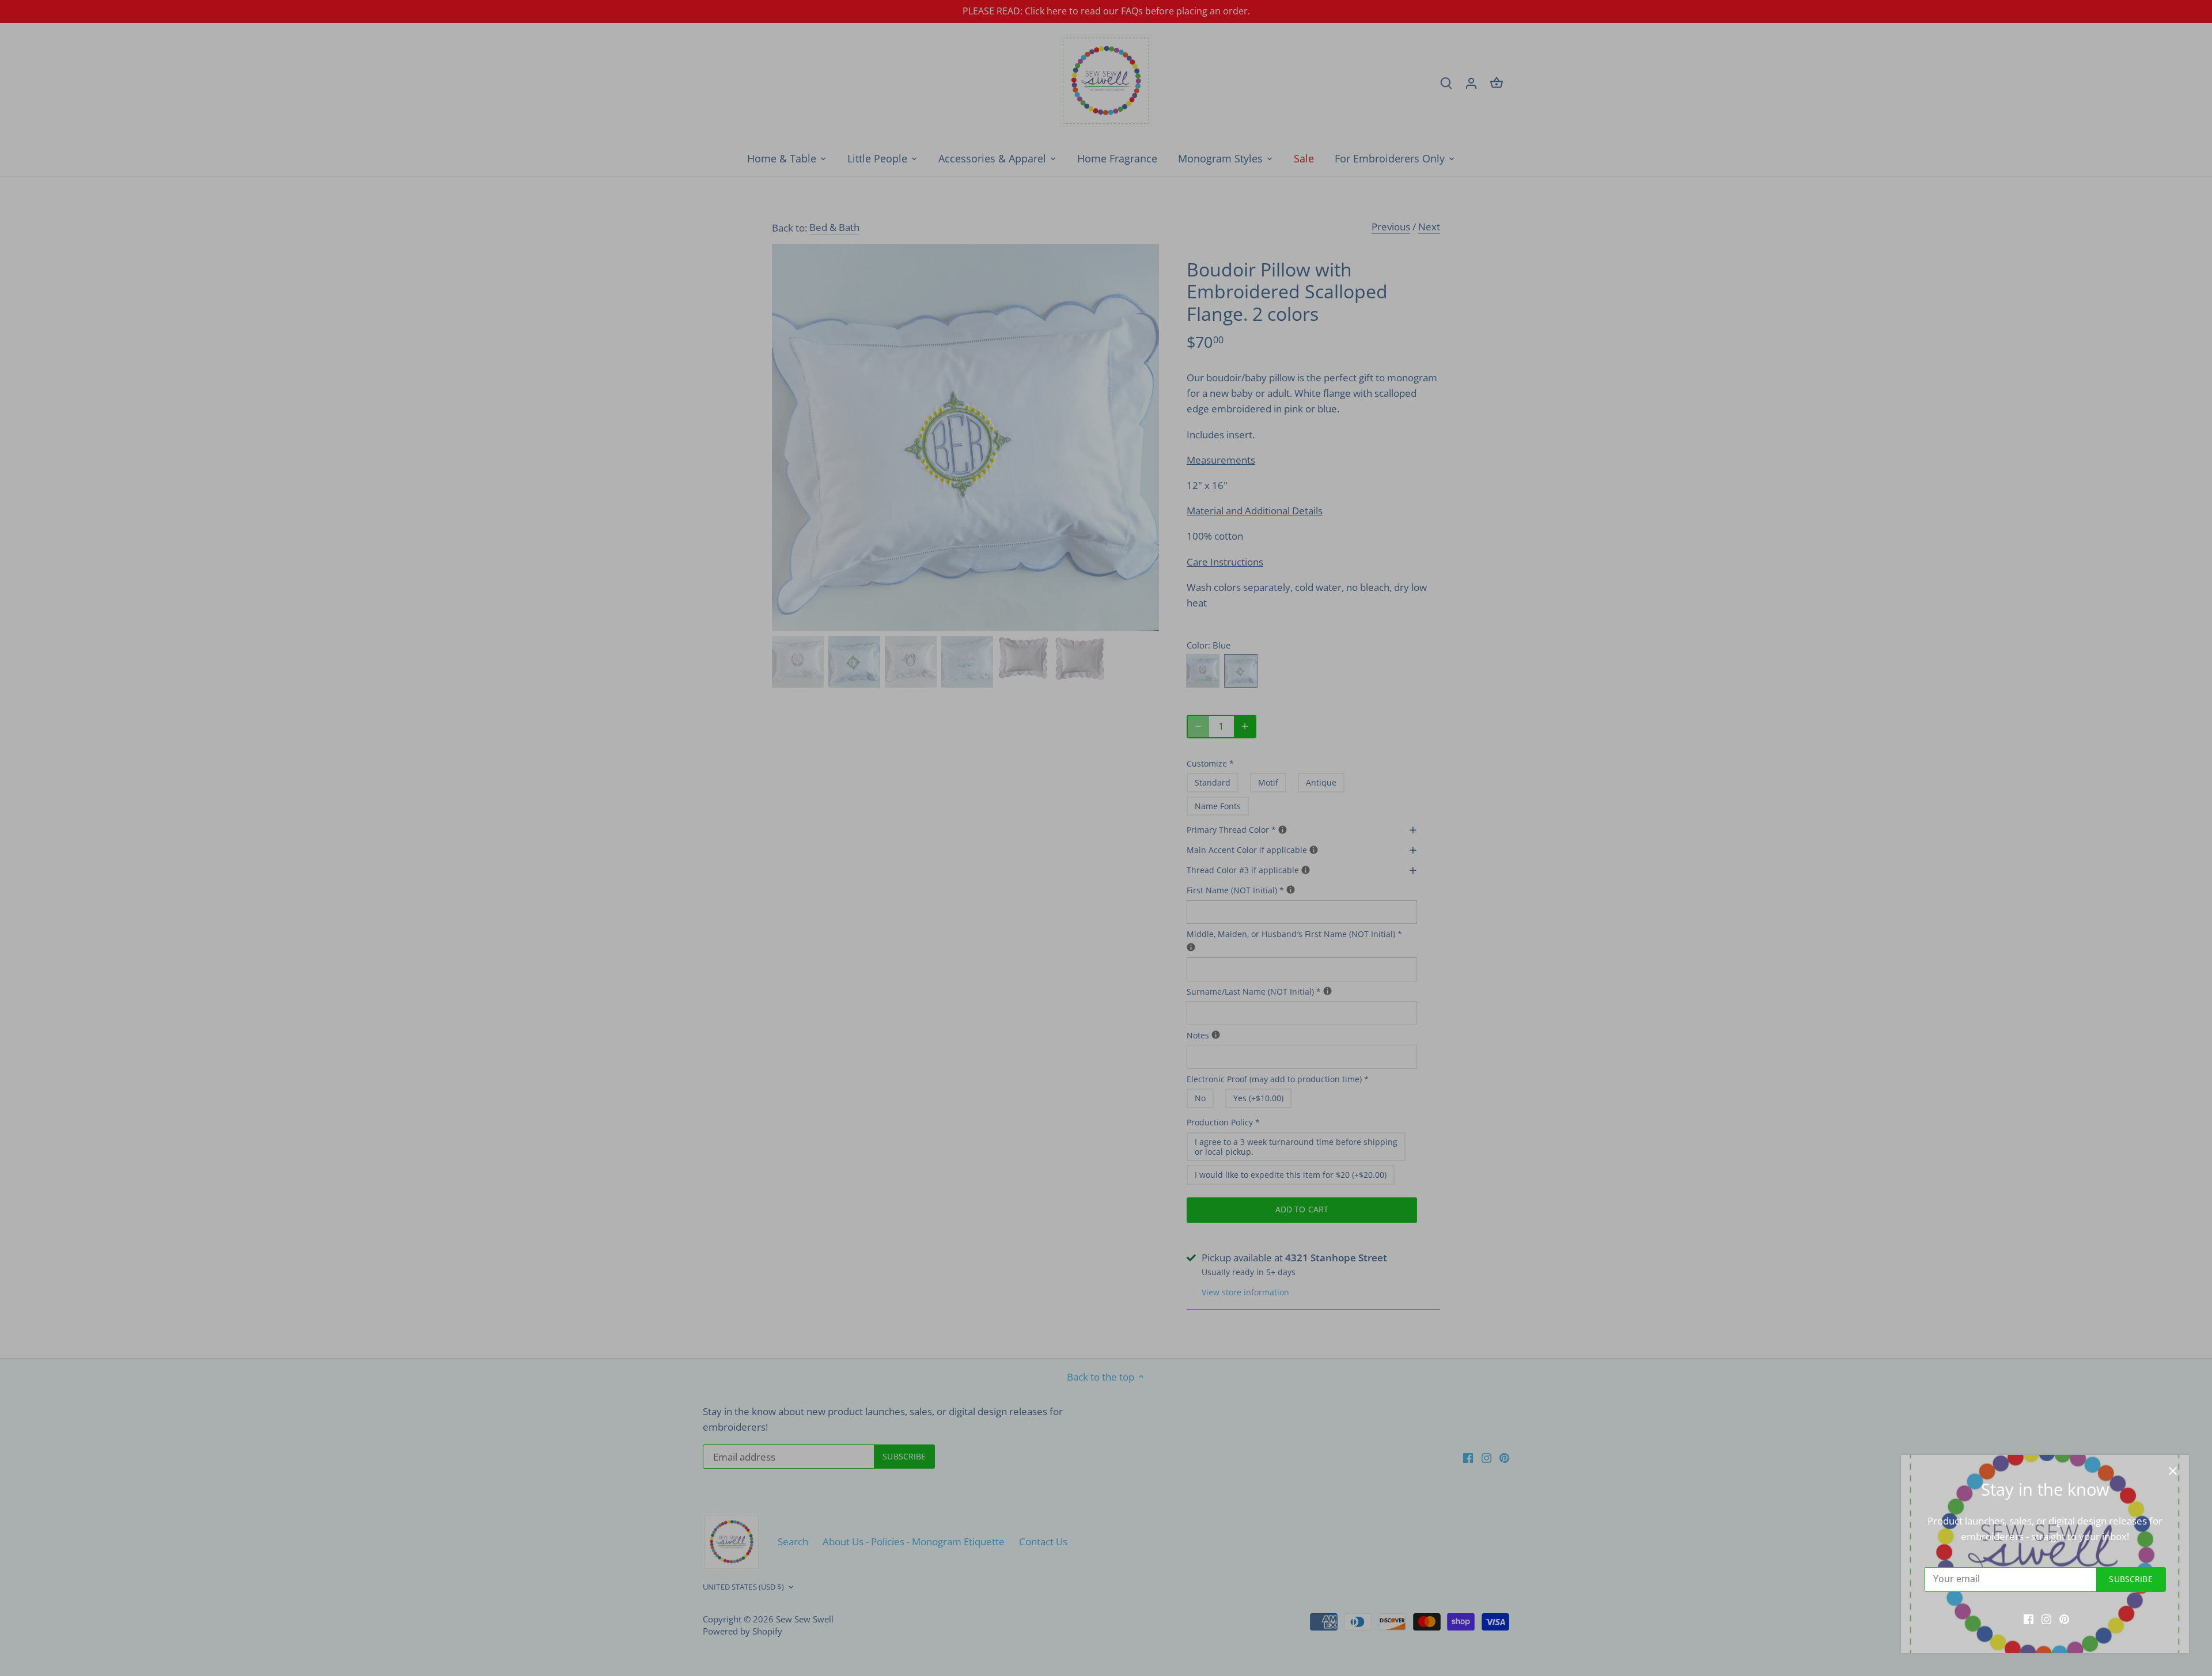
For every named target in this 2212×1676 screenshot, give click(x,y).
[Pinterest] (2064, 1618)
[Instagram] (2046, 1618)
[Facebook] (2029, 1618)
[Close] (2173, 1471)
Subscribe (2130, 1579)
